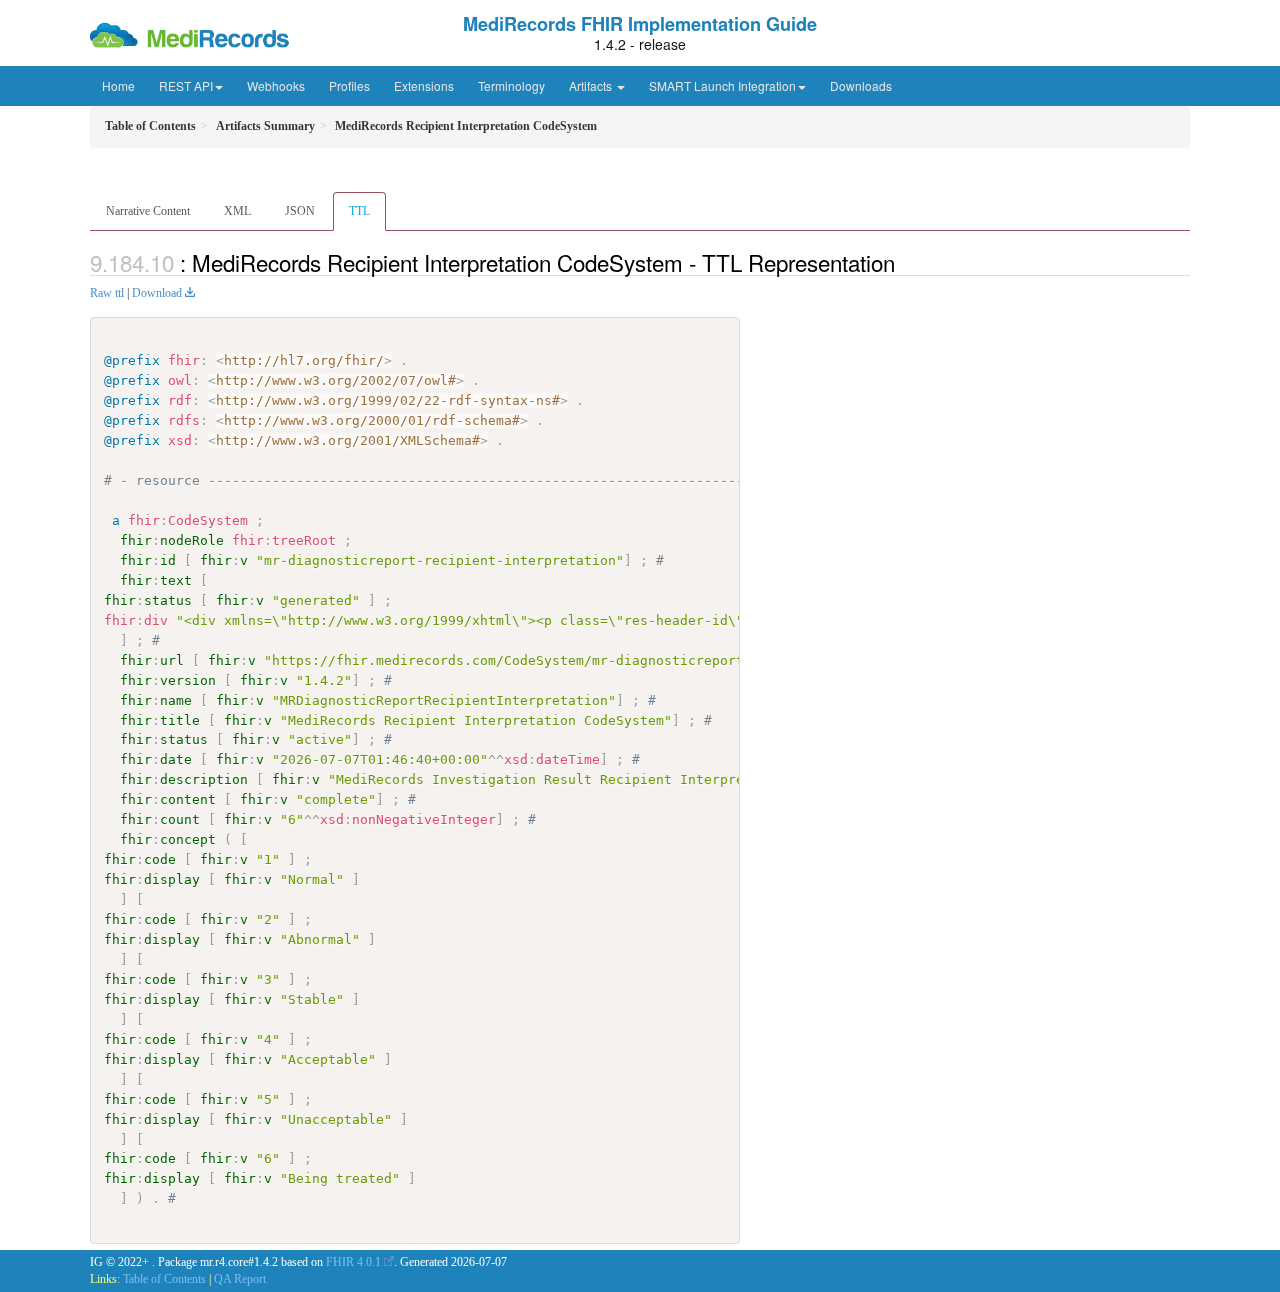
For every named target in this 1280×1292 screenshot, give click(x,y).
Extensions (424, 85)
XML (237, 211)
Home (118, 85)
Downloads (861, 85)
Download (157, 293)
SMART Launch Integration (722, 85)
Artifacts (592, 85)
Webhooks (276, 85)
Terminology (511, 85)
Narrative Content (148, 211)
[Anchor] (906, 262)
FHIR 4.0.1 (353, 1262)
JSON (300, 211)
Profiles (349, 85)
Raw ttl (107, 293)
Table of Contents (164, 1279)
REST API (186, 85)
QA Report (240, 1279)
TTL (359, 211)
